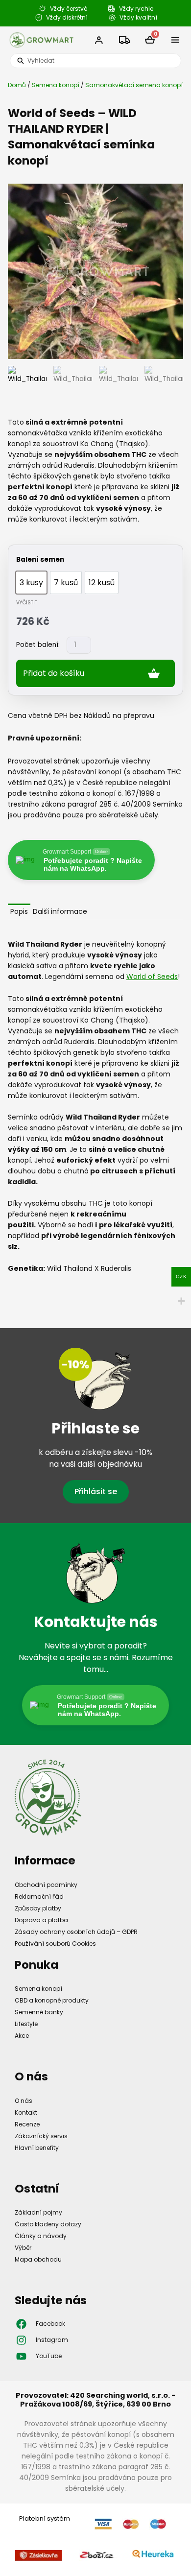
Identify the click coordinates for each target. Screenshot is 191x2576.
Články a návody (41, 2236)
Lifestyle (26, 2024)
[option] (31, 583)
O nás (24, 2101)
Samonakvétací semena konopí (134, 85)
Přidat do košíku (54, 673)
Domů (17, 85)
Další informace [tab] (60, 911)
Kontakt (26, 2112)
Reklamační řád (39, 1896)
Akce (22, 2036)
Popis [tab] (19, 911)
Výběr (23, 2248)
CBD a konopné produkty (52, 2000)
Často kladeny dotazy (48, 2224)
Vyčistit (27, 603)
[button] (175, 40)
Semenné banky (39, 2012)
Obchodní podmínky (46, 1885)
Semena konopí (56, 85)
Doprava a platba (41, 1920)
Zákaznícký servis (41, 2136)
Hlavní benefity (37, 2148)
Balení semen (40, 560)
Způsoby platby (38, 1908)
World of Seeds (152, 977)
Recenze (27, 2124)
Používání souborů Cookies (55, 1944)
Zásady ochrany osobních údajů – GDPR (76, 1932)
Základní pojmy (38, 2212)
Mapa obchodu (38, 2259)
